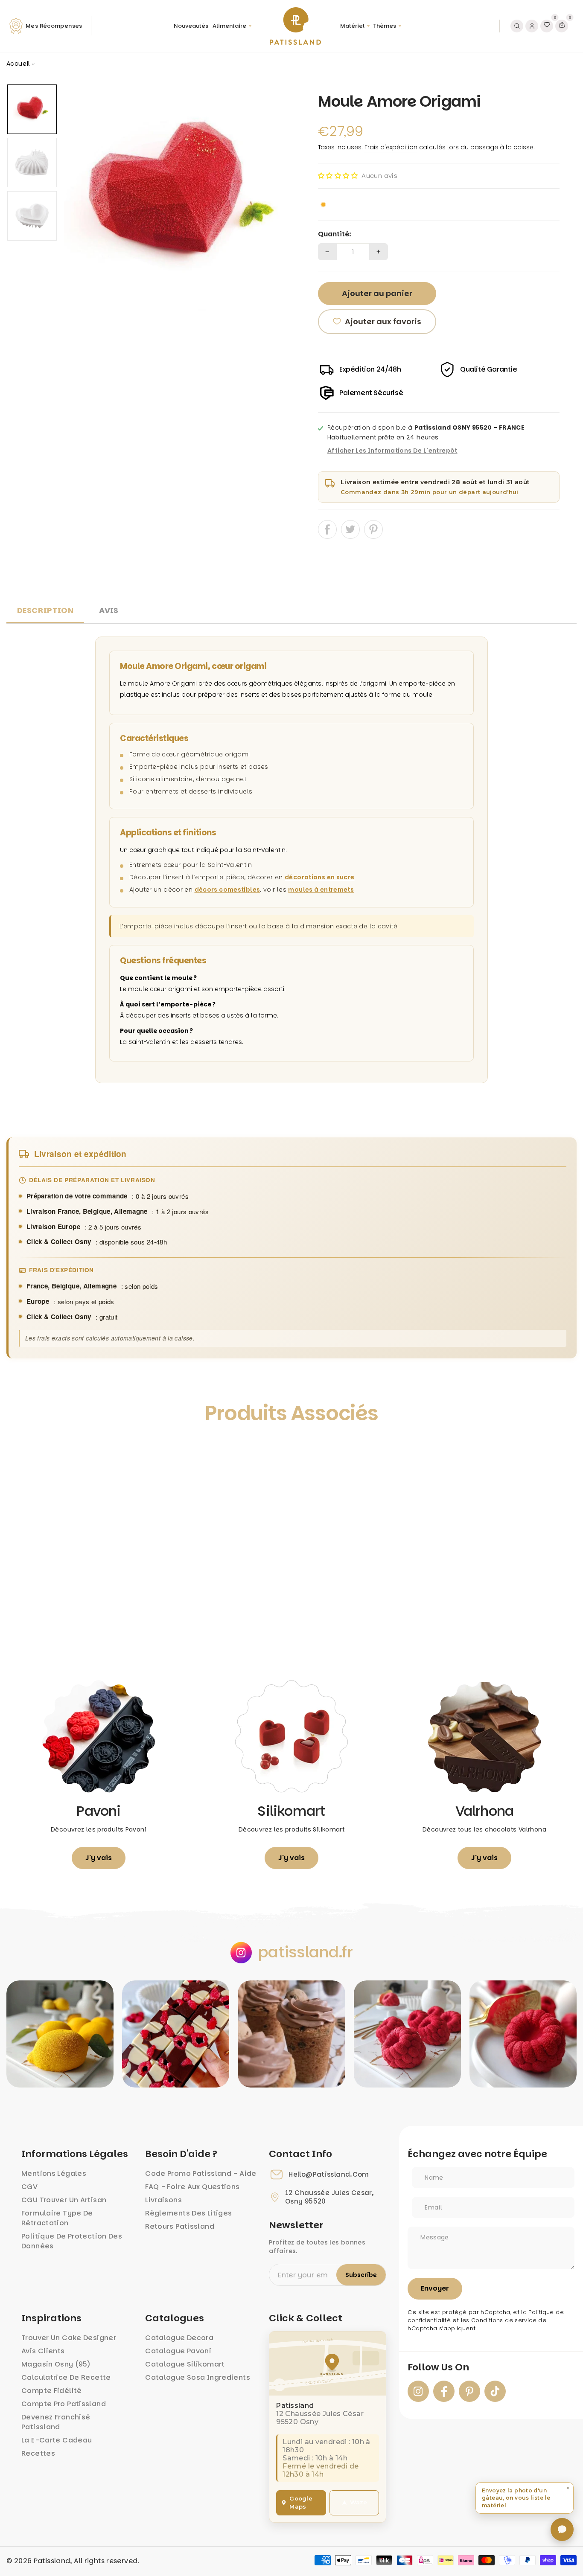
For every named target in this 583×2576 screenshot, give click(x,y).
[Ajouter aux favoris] (22, 1452)
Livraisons (163, 2200)
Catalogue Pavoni (178, 2351)
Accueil (18, 64)
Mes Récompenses (54, 26)
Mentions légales (54, 2173)
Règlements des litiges (188, 2213)
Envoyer (435, 2288)
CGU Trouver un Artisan (64, 2200)
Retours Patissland (180, 2226)
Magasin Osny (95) (56, 2364)
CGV (29, 2187)
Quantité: (335, 234)
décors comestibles (227, 890)
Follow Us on (438, 2367)
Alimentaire (229, 26)
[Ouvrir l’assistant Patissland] (562, 2529)
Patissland (52, 2561)
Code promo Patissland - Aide (201, 2173)
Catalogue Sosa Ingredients (198, 2377)
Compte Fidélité (52, 2391)
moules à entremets (321, 890)
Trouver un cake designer (69, 2338)
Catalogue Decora (179, 2338)
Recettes (38, 2453)
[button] (338, 176)
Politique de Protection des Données (72, 2241)
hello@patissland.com (329, 2175)
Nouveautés (191, 26)
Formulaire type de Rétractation (57, 2218)
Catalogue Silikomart (185, 2364)
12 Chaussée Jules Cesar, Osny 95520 (329, 2197)
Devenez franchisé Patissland (56, 2422)
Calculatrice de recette (66, 2377)
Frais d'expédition (391, 147)
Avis (109, 610)
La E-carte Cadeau (57, 2440)
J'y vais (99, 1858)
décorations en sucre (320, 877)
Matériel (352, 26)
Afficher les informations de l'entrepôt (392, 451)
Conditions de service (504, 2320)
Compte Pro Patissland (64, 2404)
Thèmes (385, 26)
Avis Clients (43, 2351)
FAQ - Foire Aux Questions (192, 2187)
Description (45, 610)
